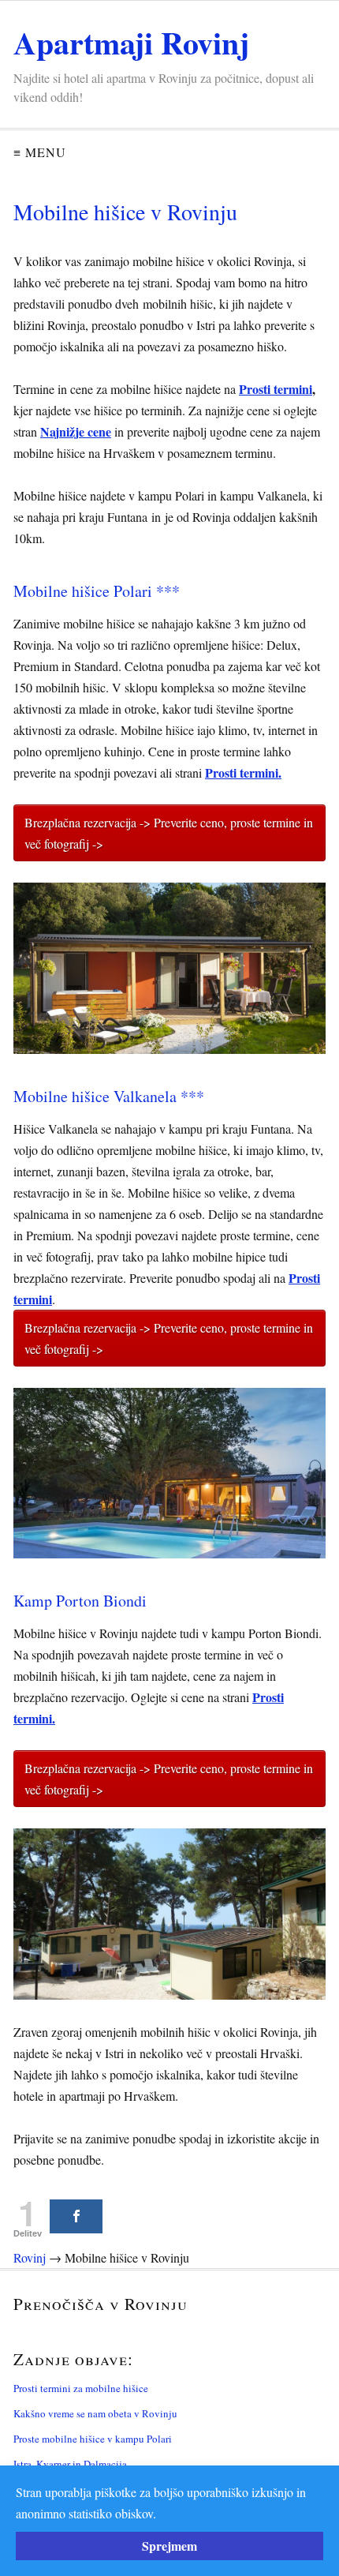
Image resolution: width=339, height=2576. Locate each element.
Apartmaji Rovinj (131, 42)
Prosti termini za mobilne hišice (81, 2388)
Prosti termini (276, 389)
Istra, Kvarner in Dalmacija (70, 2464)
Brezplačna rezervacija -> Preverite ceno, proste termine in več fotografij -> (169, 833)
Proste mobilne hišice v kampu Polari (93, 2439)
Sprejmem (169, 2546)
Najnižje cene (76, 431)
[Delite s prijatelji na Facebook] (76, 2216)
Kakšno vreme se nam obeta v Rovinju (95, 2413)
